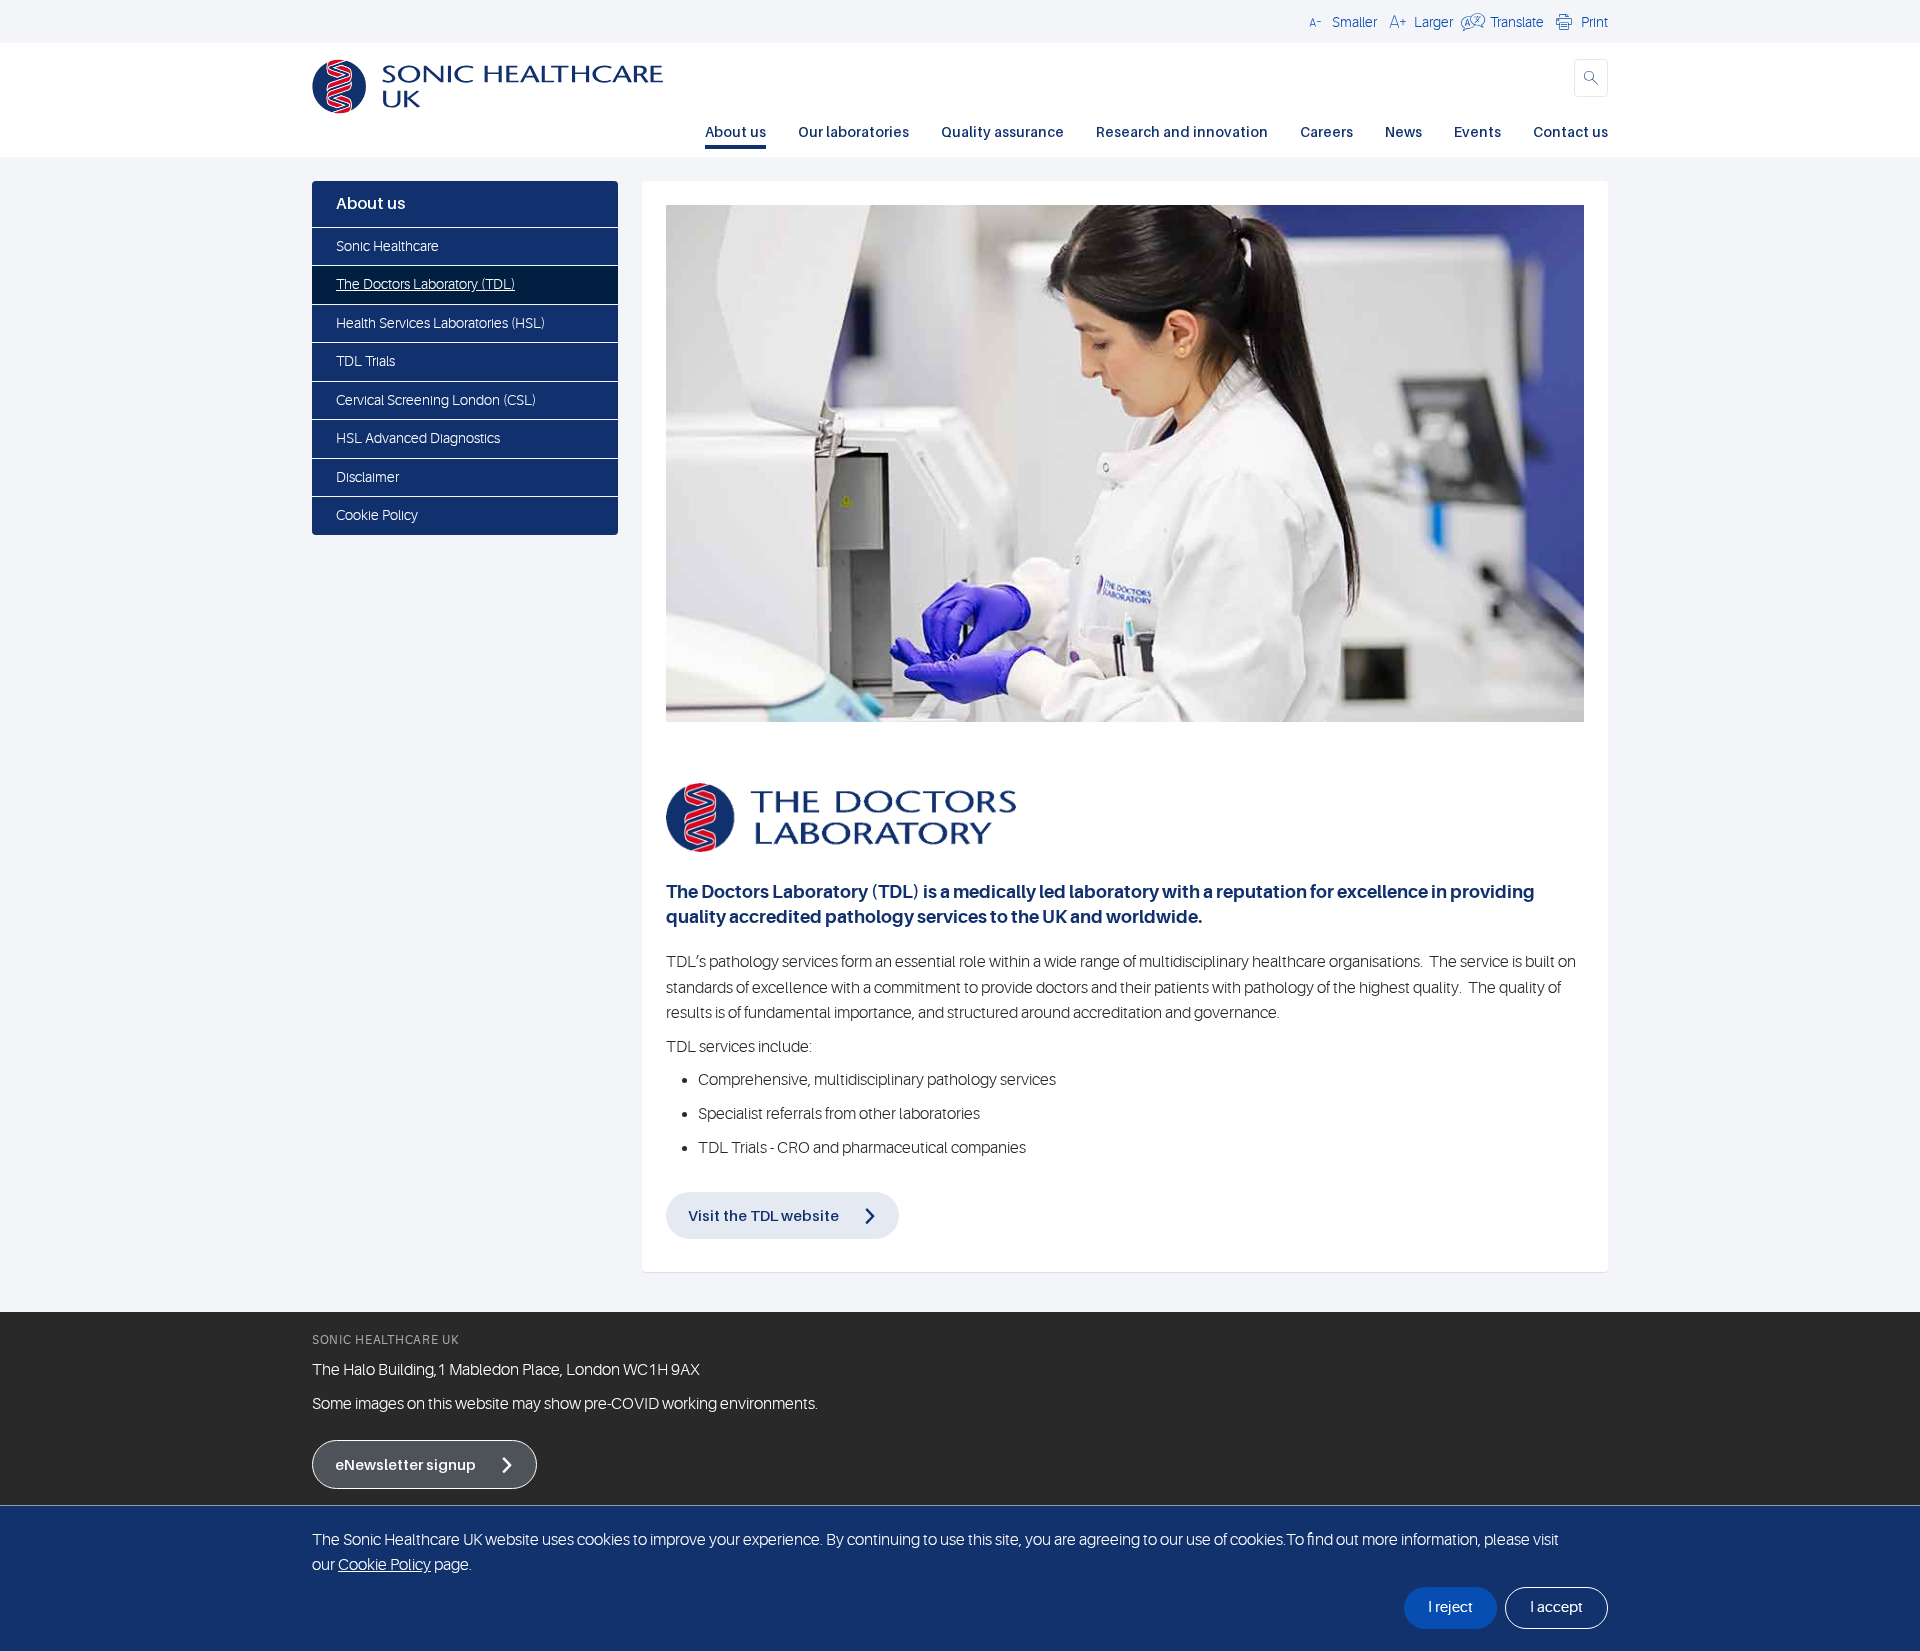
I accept (1556, 1607)
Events (1477, 131)
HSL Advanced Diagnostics (418, 438)
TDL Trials (365, 361)
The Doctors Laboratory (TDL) (425, 284)
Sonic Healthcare (387, 246)
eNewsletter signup (405, 1464)
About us (735, 131)
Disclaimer (367, 477)
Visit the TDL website (763, 1215)
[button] (1340, 21)
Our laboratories (853, 131)
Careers (1326, 131)
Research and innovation (1182, 131)
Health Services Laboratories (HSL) (440, 323)
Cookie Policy (377, 515)
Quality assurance (1002, 131)
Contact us (1570, 131)
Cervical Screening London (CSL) (436, 400)
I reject (1450, 1607)
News (1403, 131)
